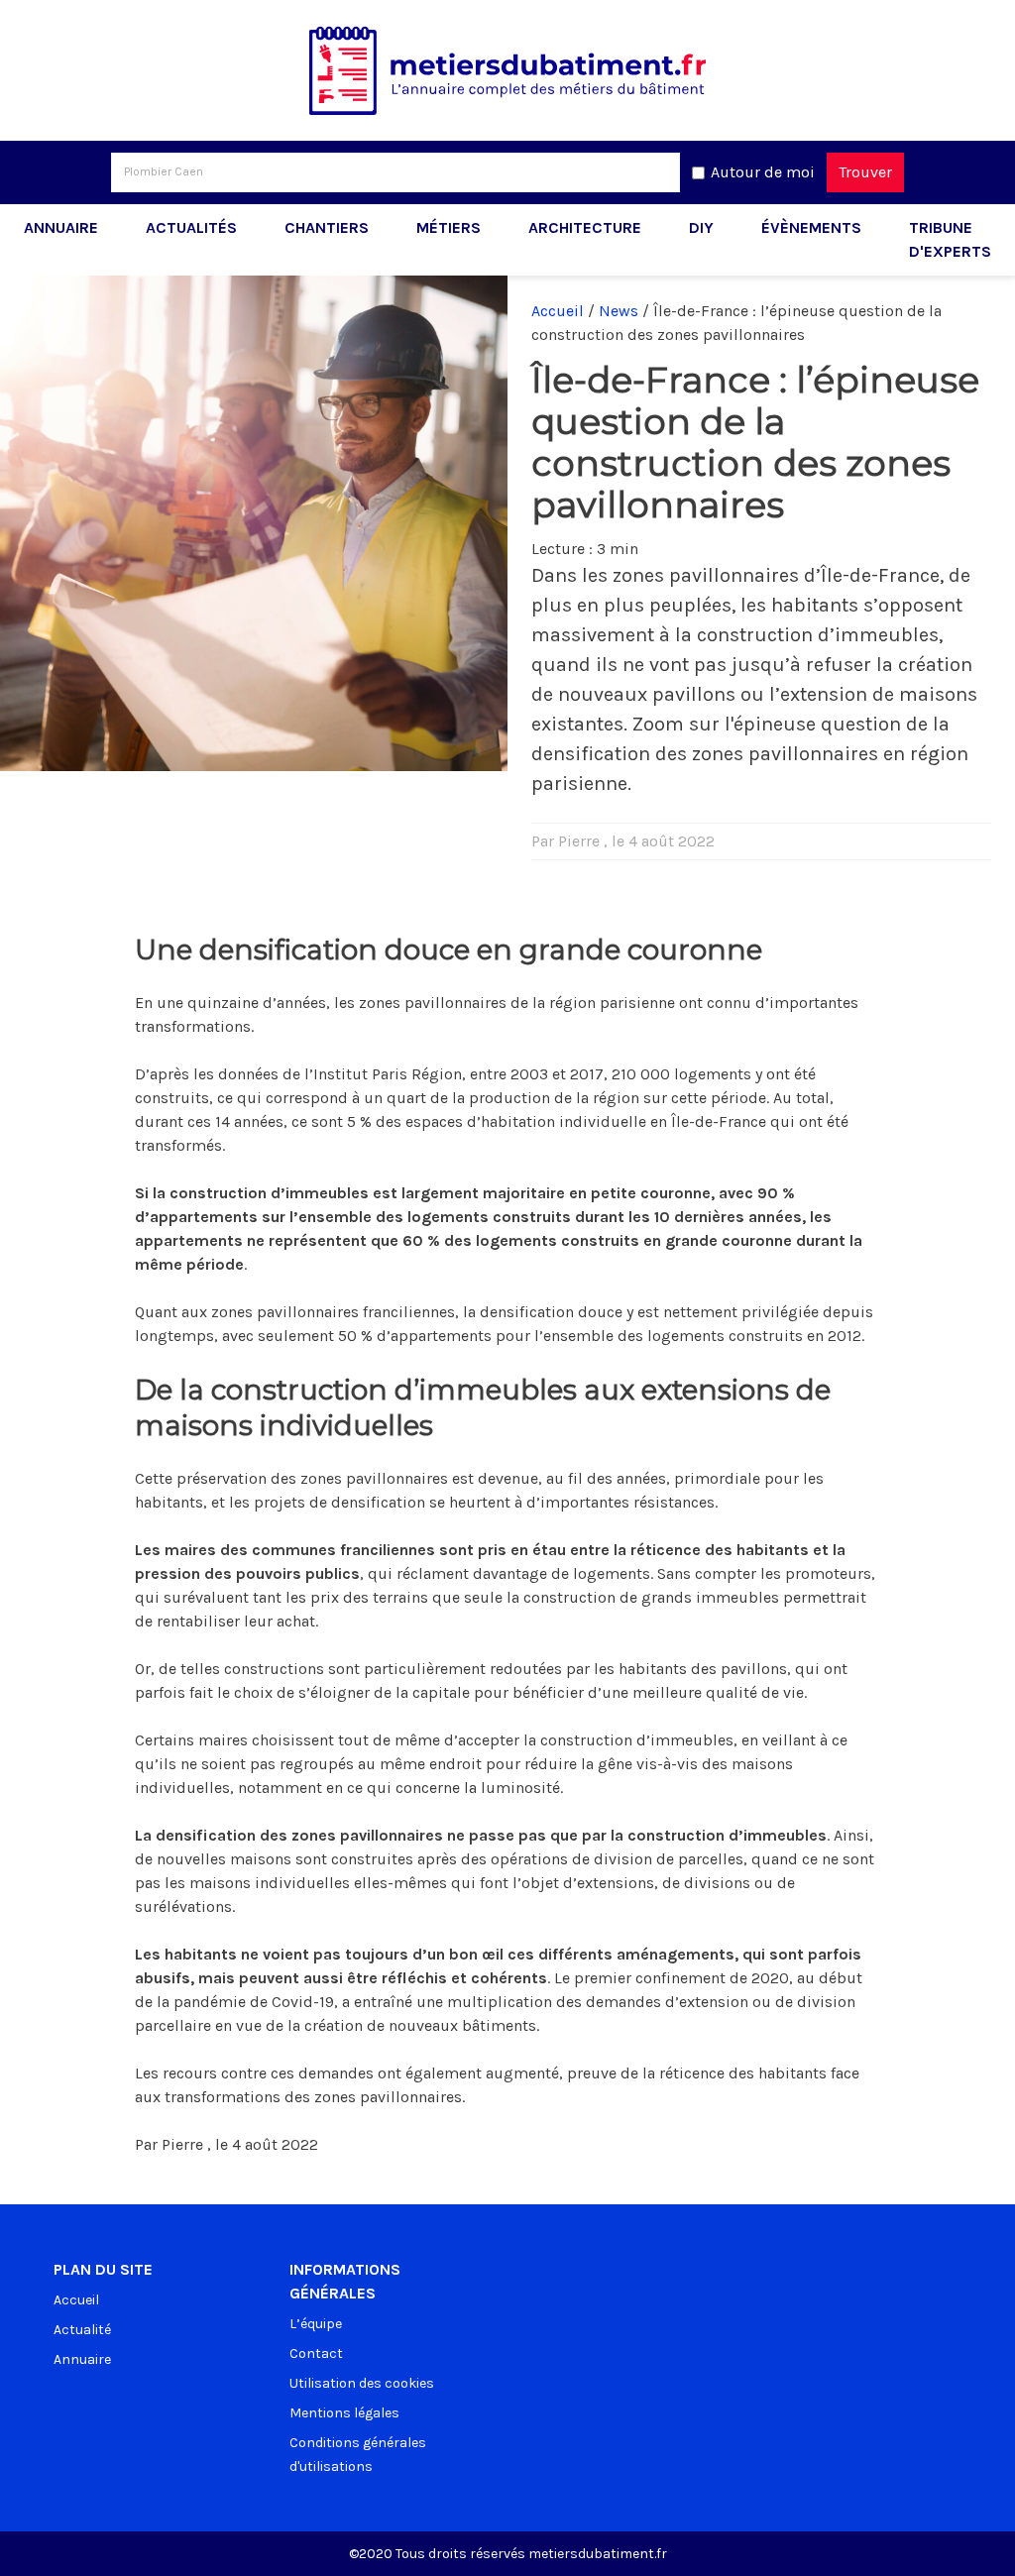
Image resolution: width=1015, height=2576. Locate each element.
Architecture (585, 227)
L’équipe (316, 2324)
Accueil (558, 311)
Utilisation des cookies (362, 2383)
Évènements (811, 227)
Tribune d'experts (950, 239)
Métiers (449, 227)
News (619, 311)
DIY (701, 227)
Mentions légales (344, 2413)
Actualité (82, 2330)
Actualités (191, 227)
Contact (316, 2353)
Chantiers (327, 227)
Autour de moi (763, 172)
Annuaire (61, 227)
